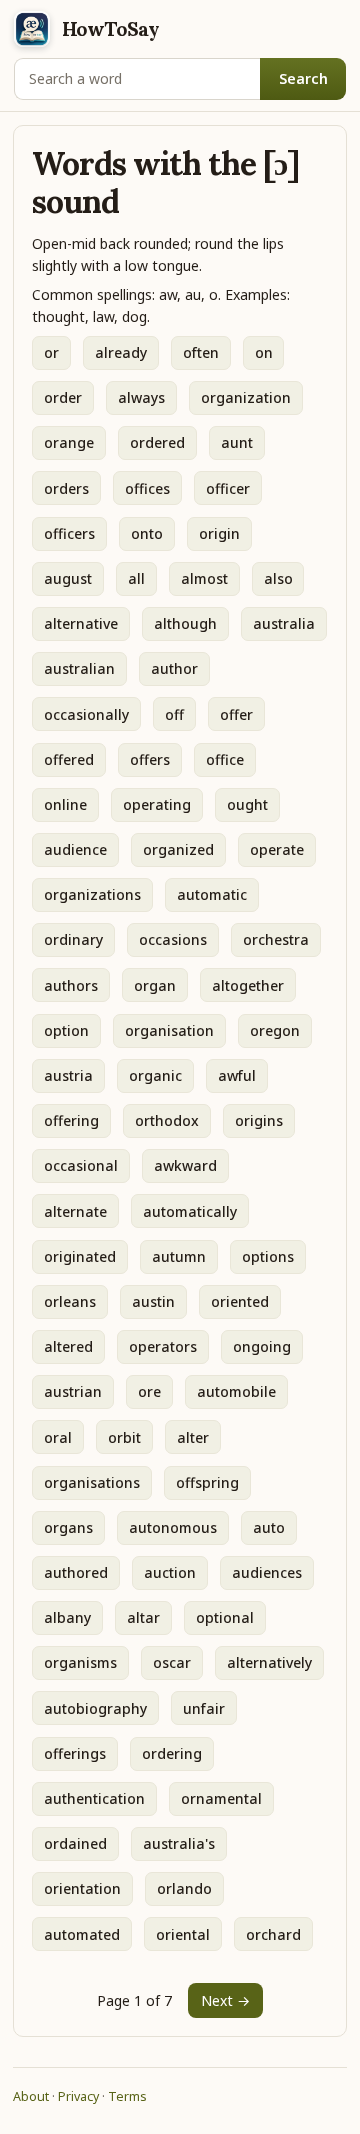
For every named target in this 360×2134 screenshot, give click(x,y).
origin (219, 533)
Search (303, 78)
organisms (80, 1662)
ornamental (221, 1798)
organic (155, 1075)
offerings (75, 1753)
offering (71, 1120)
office (225, 759)
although (185, 623)
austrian (73, 1391)
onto (147, 533)
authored (76, 1572)
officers (69, 533)
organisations (92, 1482)
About (31, 2096)
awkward (185, 1165)
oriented (240, 1301)
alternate (75, 1211)
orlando (184, 1888)
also (278, 578)
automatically (190, 1211)
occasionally (86, 714)
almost (204, 578)
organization (246, 397)
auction (170, 1572)
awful (237, 1075)
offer (236, 714)
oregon (275, 1030)
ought (247, 804)
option (66, 1030)
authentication (94, 1798)
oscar (172, 1662)
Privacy (78, 2096)
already (121, 352)
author (174, 668)
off (174, 714)
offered (69, 759)
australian (79, 668)
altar (143, 1617)
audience (75, 849)
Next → (225, 2000)
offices (147, 488)
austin (153, 1301)
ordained (75, 1843)
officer (228, 488)
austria (68, 1075)
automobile (236, 1391)
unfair (204, 1708)
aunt (237, 442)
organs (68, 1527)
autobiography (95, 1708)
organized (178, 849)
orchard (273, 1934)
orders (66, 488)
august (68, 578)
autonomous (173, 1527)
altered (68, 1346)
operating (157, 804)
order (63, 397)
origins (259, 1120)
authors (71, 985)
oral (58, 1437)
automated (82, 1934)
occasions (173, 939)
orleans (70, 1301)
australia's (179, 1843)
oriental (183, 1934)
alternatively (269, 1662)
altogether (248, 985)
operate (277, 849)
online (65, 804)
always (141, 397)
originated (80, 1256)
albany (67, 1617)
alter (193, 1437)
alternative (81, 623)
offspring (207, 1482)
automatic (212, 894)
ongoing (262, 1346)
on (264, 352)
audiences (267, 1572)
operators (163, 1346)
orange (69, 442)
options (268, 1256)
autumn (179, 1256)
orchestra (276, 939)
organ (155, 985)
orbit (124, 1437)
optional (225, 1617)
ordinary (73, 939)
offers (150, 759)
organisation (169, 1030)
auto (269, 1527)
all (136, 578)
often (201, 352)
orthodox (167, 1120)
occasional (81, 1165)
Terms (127, 2096)
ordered (157, 442)
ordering (172, 1753)
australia (284, 623)
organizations (92, 894)
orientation (82, 1888)
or (51, 352)
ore (149, 1391)
